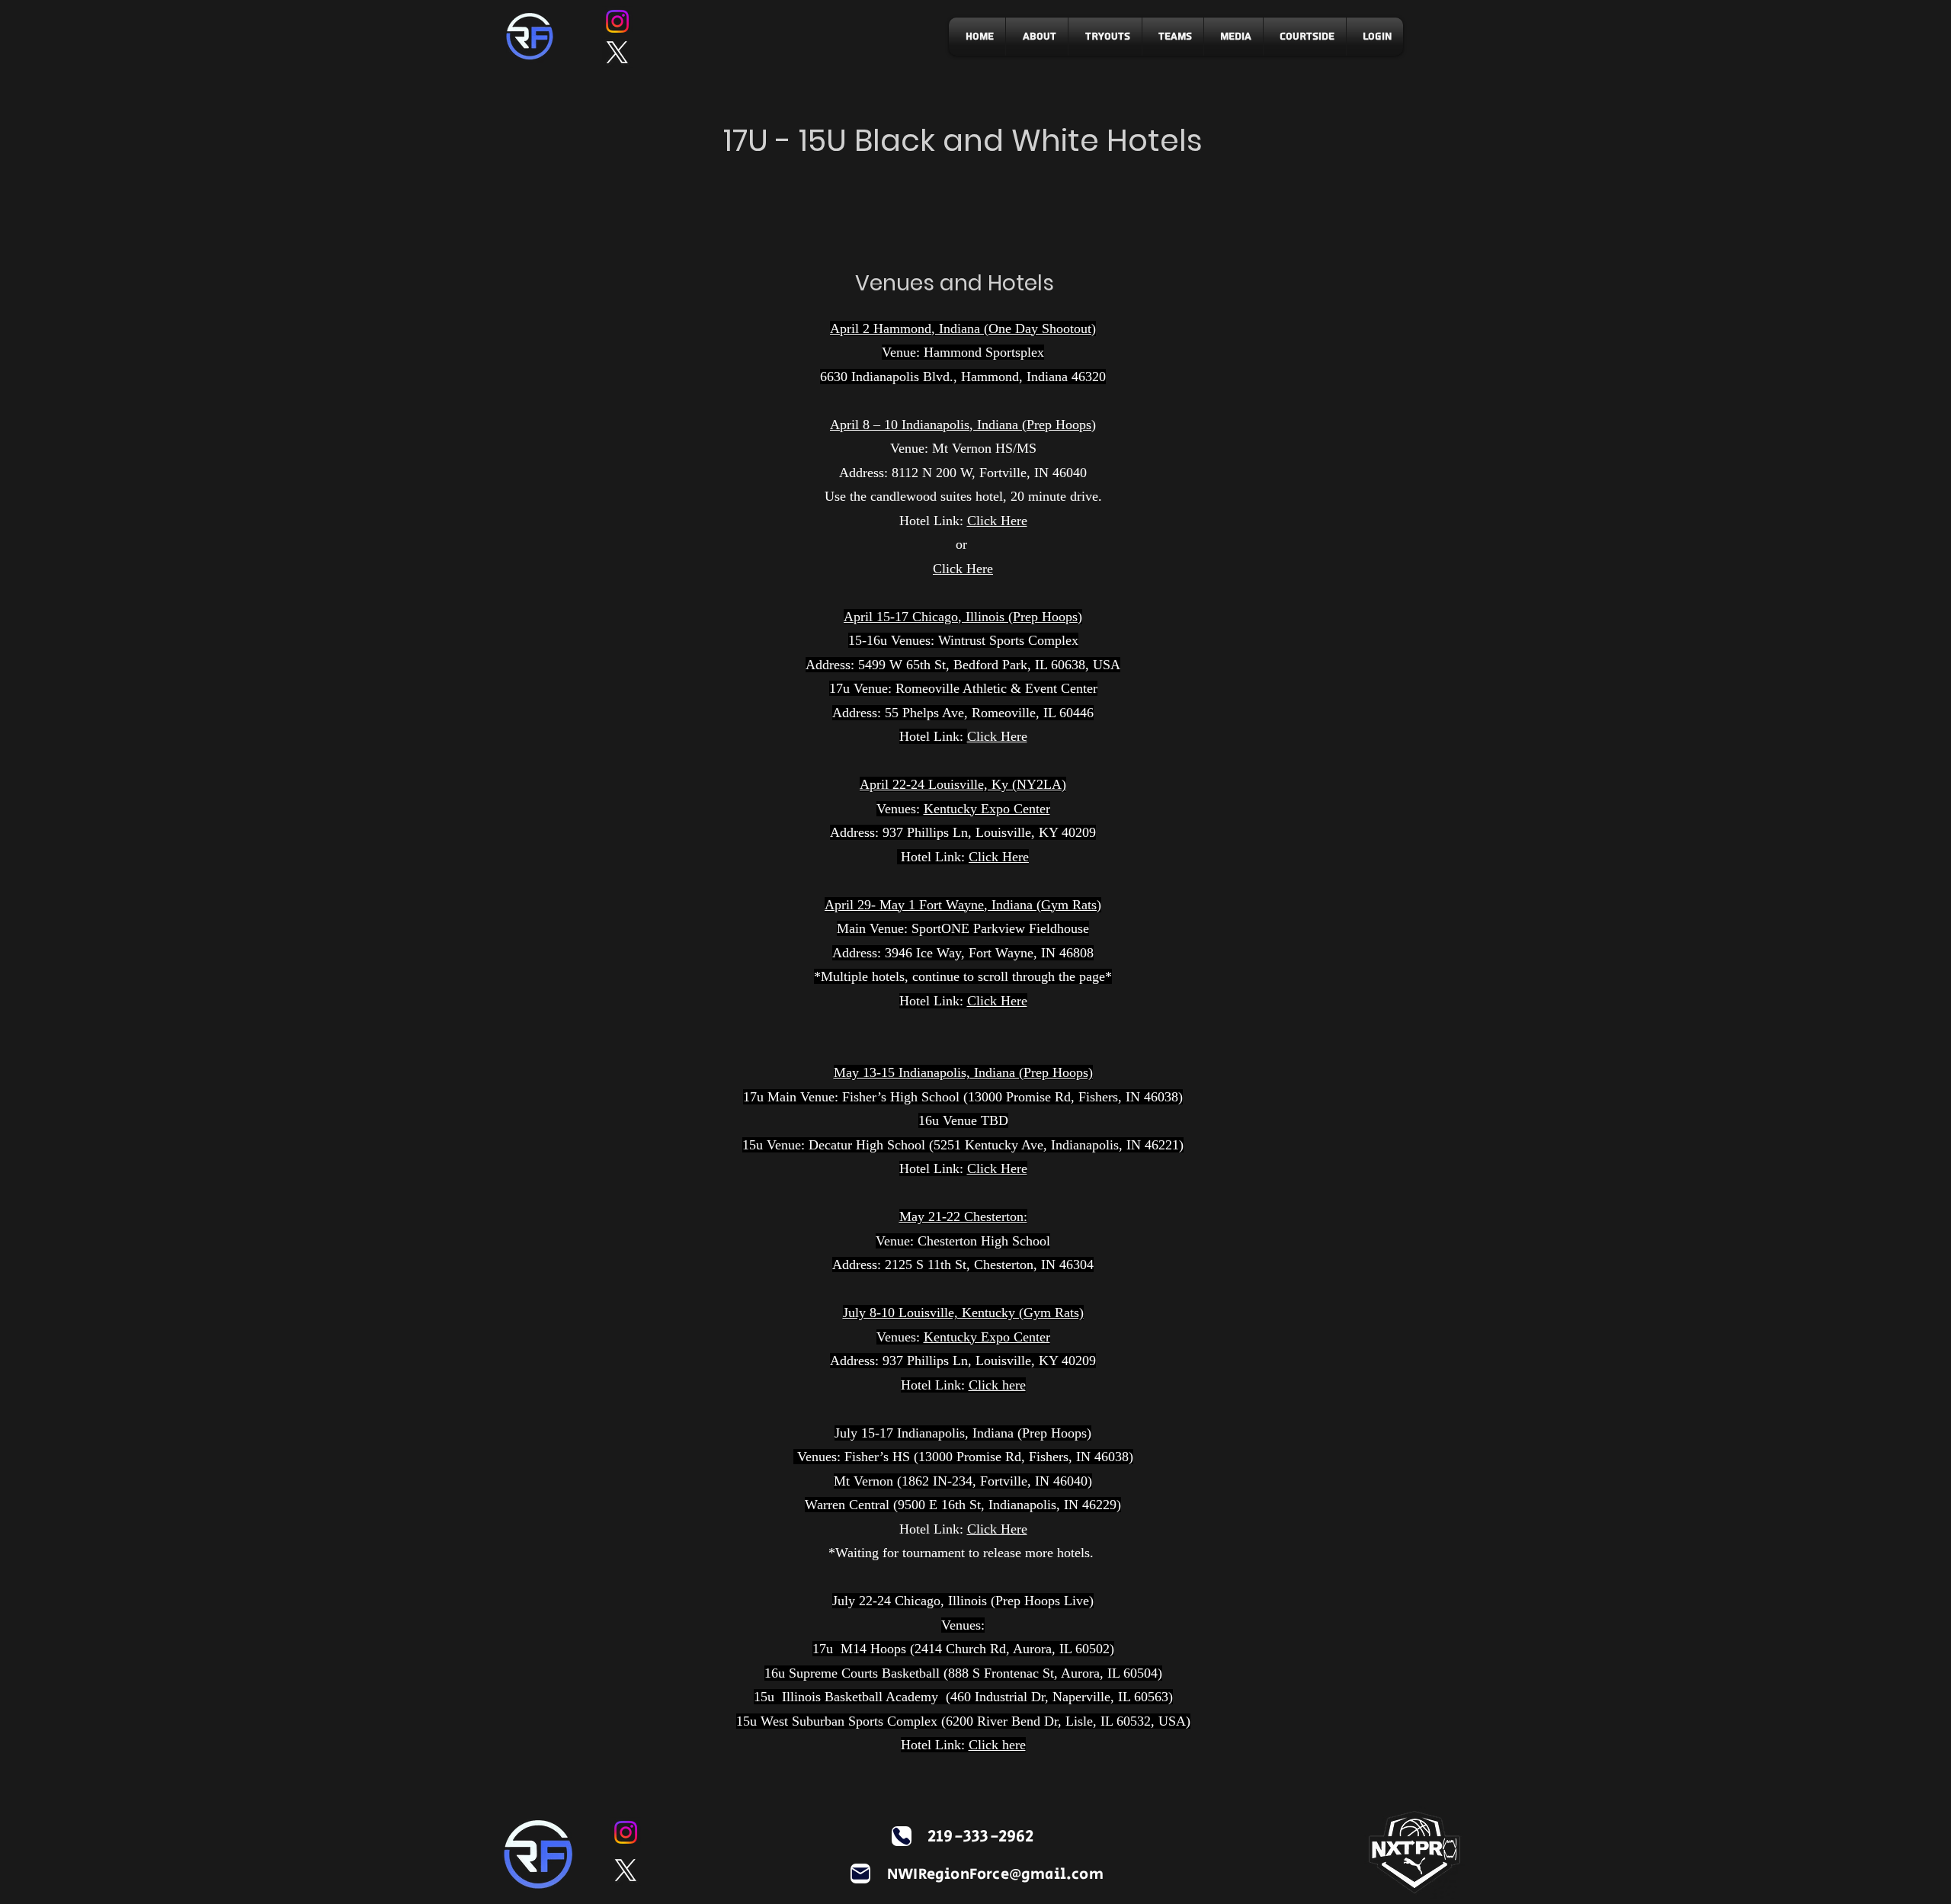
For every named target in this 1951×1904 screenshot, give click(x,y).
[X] (617, 53)
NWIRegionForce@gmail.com (995, 1875)
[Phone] (902, 1836)
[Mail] (860, 1874)
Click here (997, 1385)
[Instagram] (617, 21)
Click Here (997, 521)
